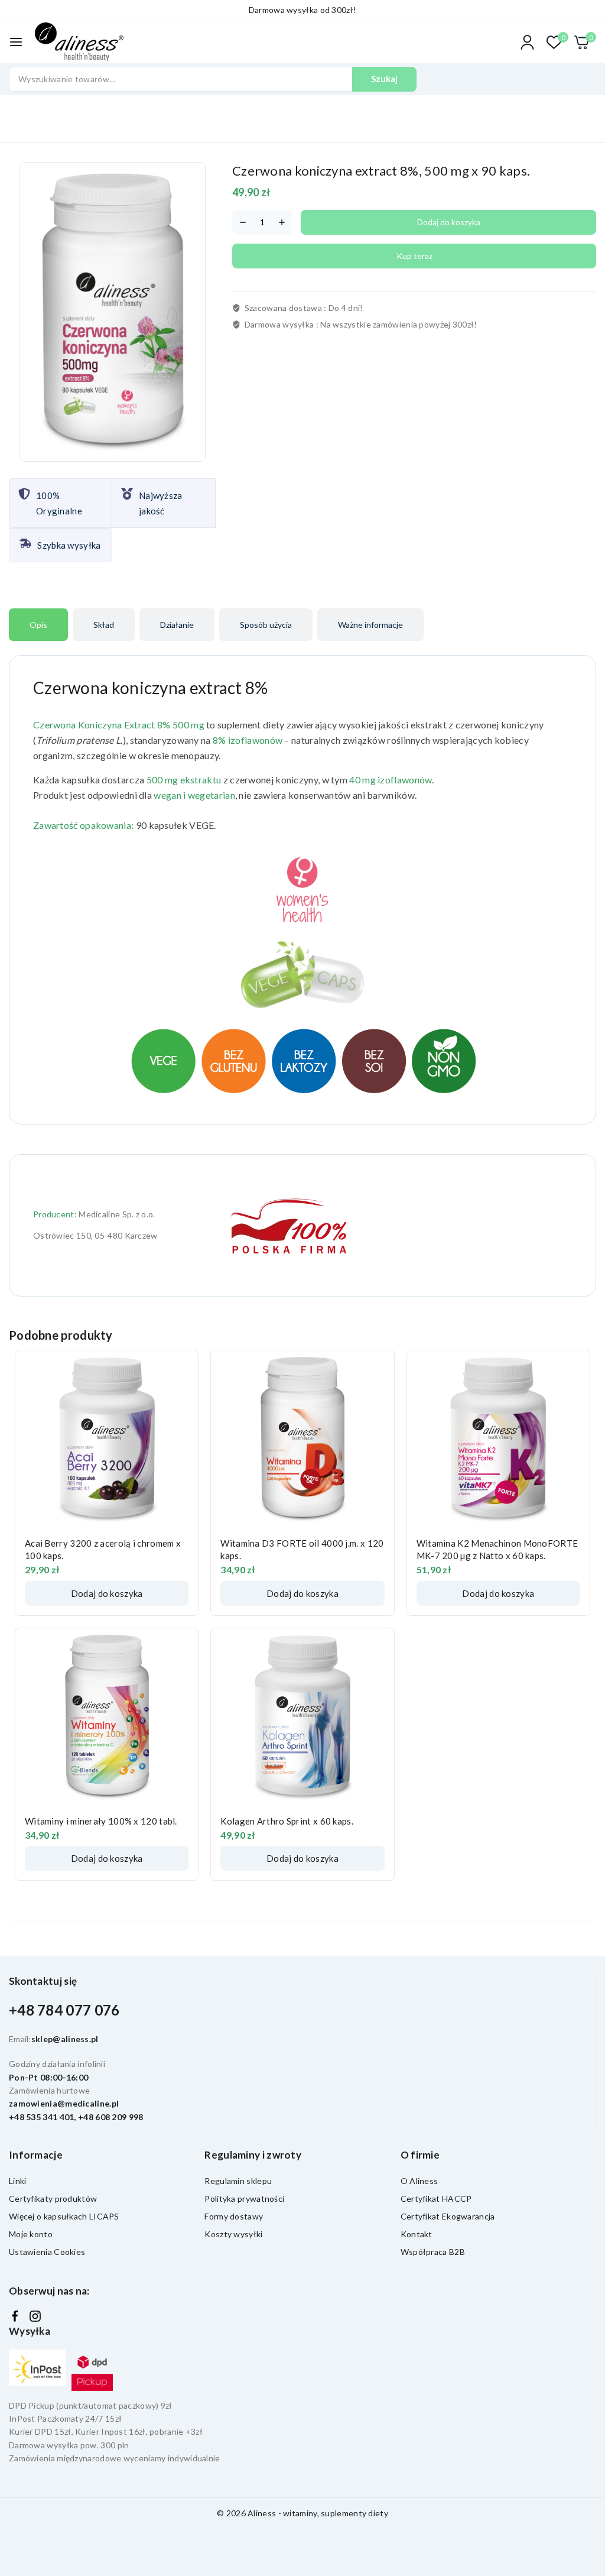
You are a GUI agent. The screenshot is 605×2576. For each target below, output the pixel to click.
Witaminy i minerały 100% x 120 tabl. (101, 1821)
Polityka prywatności (244, 2198)
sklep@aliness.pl (65, 2039)
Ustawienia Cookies (47, 2252)
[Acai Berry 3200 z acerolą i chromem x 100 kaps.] (107, 1439)
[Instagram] (35, 2316)
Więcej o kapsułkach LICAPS (64, 2216)
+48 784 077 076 (64, 2010)
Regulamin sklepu (238, 2181)
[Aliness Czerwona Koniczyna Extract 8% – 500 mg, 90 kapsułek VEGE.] (113, 312)
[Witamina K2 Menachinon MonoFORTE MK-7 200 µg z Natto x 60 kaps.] (498, 1439)
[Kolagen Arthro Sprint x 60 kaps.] (302, 1717)
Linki (18, 2181)
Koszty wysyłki (233, 2234)
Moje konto (31, 2234)
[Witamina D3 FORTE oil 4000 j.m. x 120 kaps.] (302, 1439)
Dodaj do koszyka (449, 222)
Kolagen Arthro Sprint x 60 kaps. (287, 1821)
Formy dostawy (234, 2216)
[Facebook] (15, 2316)
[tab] (38, 625)
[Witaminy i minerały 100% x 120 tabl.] (107, 1717)
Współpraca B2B (433, 2252)
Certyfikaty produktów (53, 2198)
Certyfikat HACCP (436, 2198)
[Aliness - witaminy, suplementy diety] (79, 42)
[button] (107, 1593)
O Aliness (419, 2181)
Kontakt (417, 2234)
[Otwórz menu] (16, 42)
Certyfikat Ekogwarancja (448, 2216)
